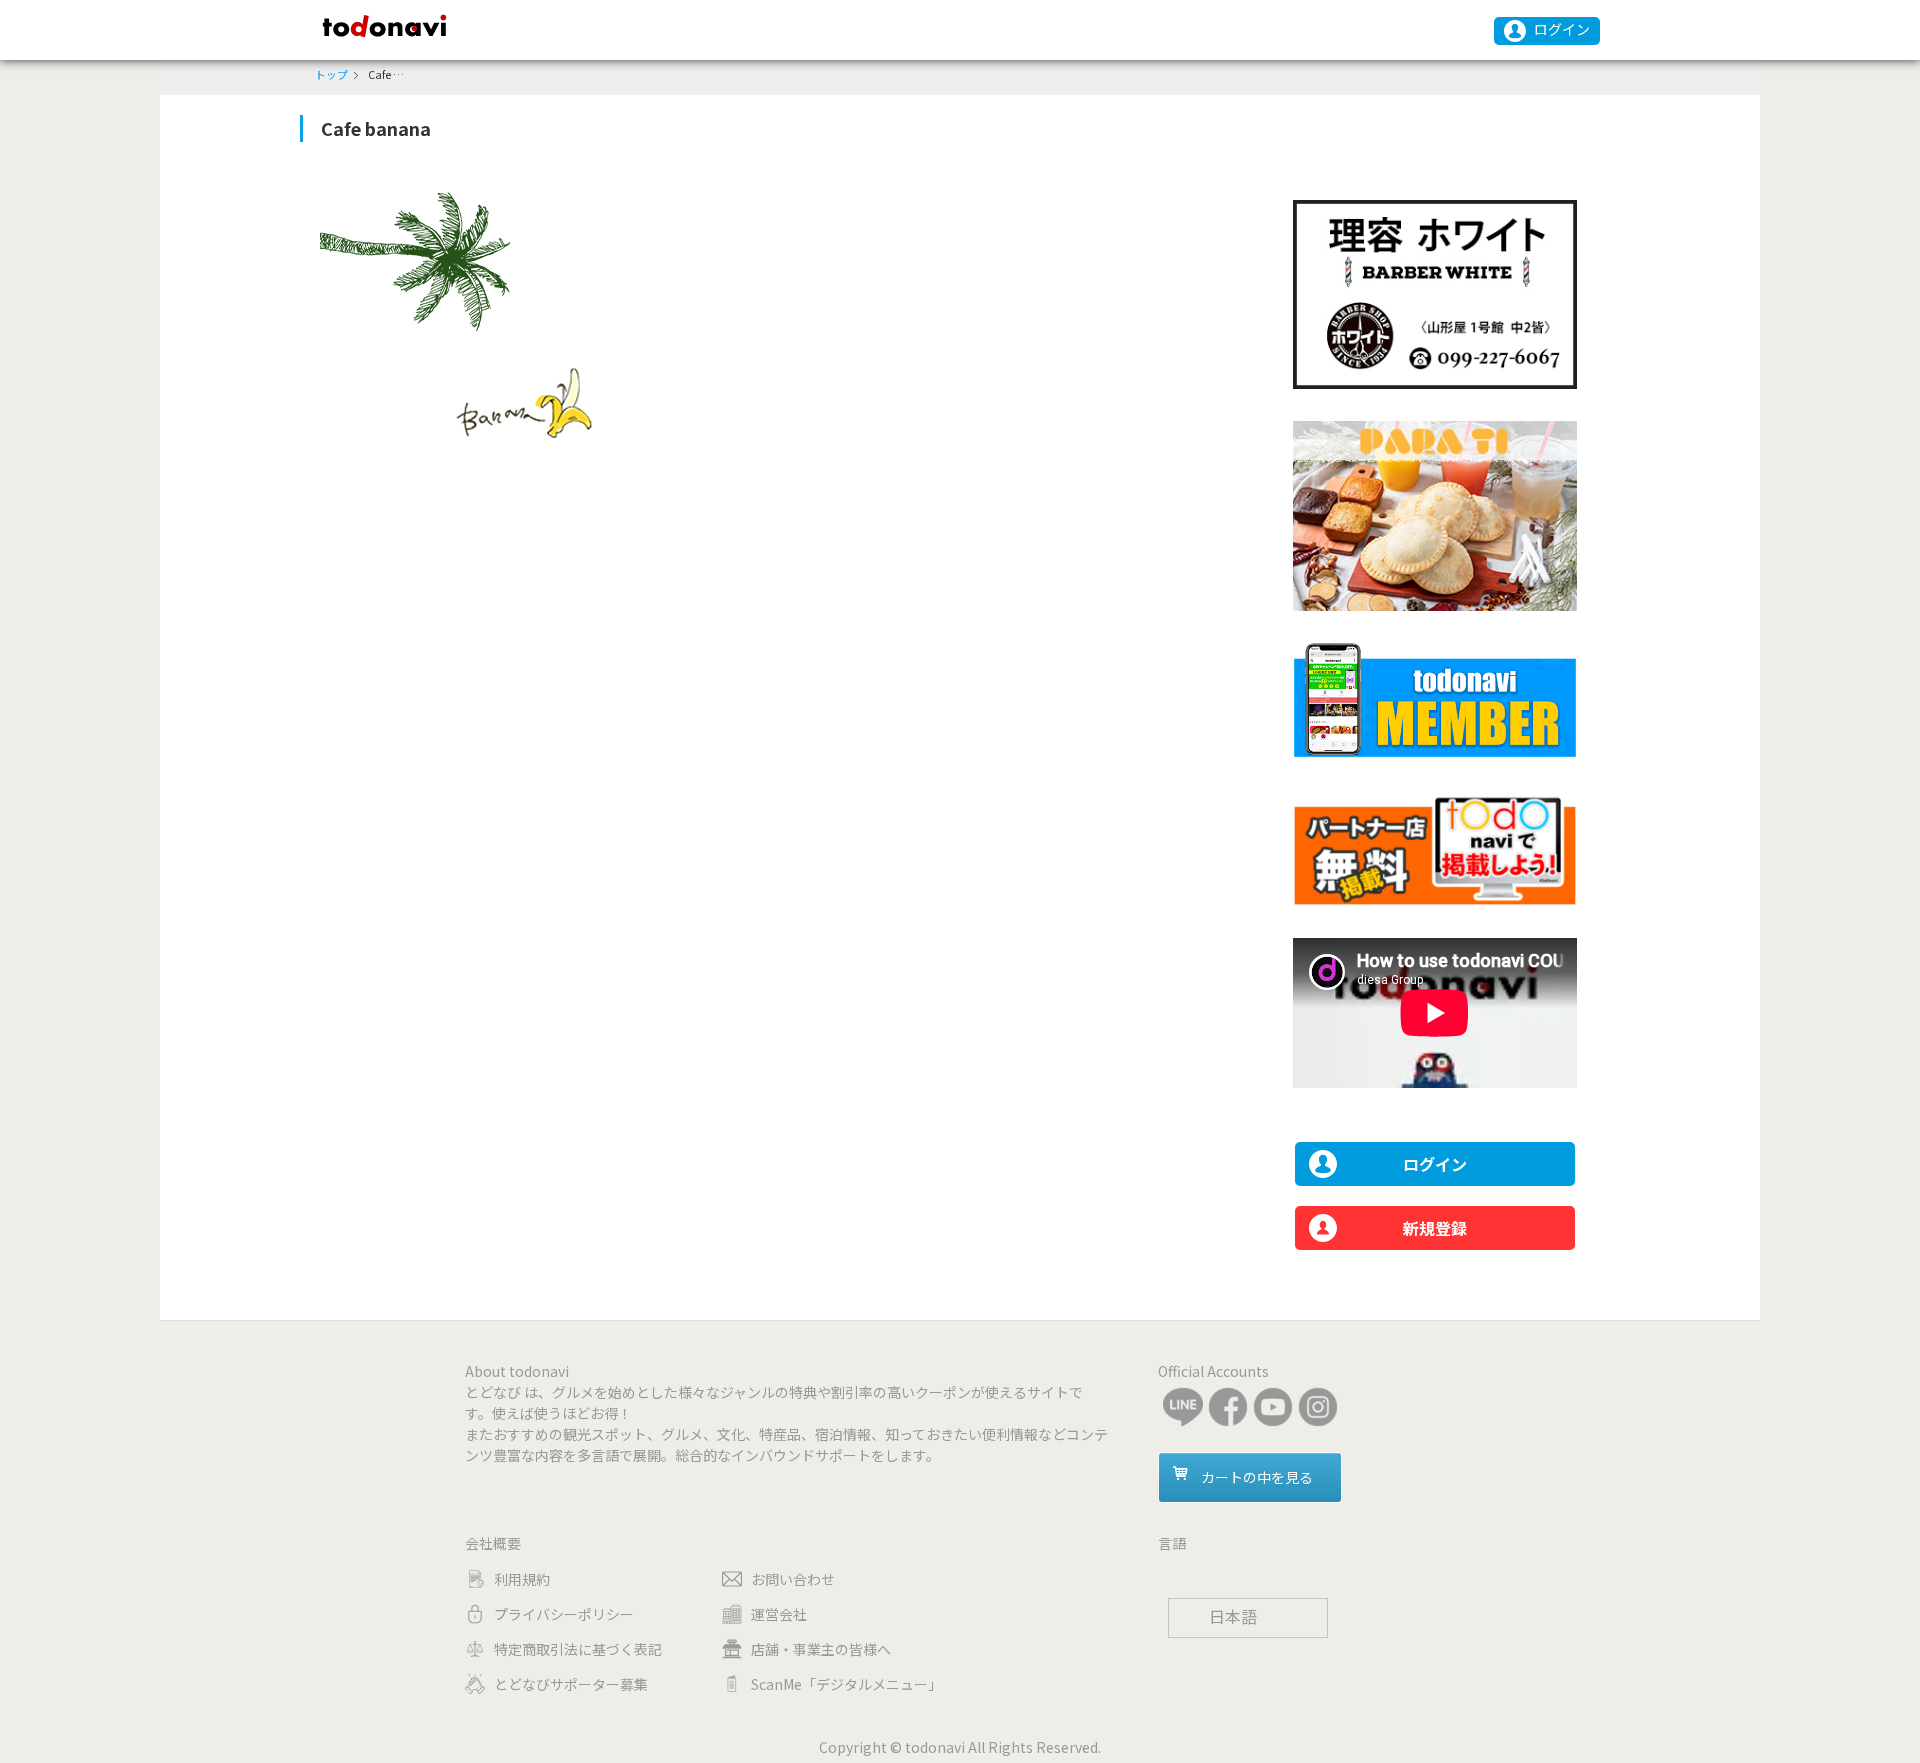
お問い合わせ (793, 1579)
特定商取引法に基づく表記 (578, 1649)
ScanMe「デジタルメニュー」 (846, 1684)
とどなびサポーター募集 (571, 1684)
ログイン (1562, 29)
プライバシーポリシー (564, 1614)
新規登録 (1435, 1228)
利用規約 (522, 1579)
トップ (331, 74)
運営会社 (779, 1614)
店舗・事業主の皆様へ (821, 1649)
